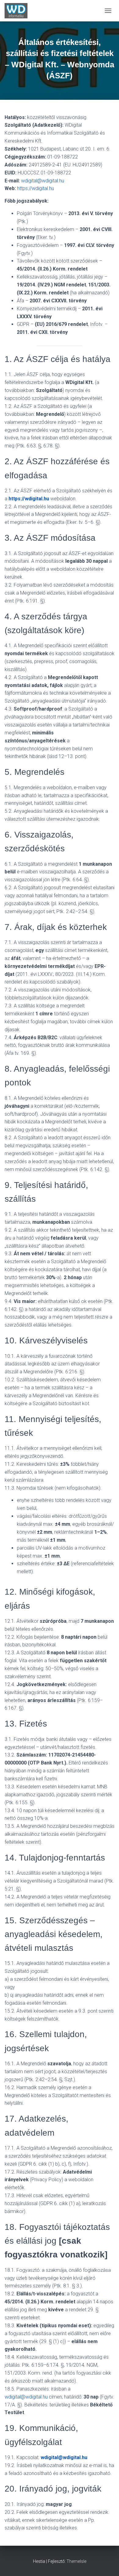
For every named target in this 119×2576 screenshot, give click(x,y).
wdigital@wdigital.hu (43, 181)
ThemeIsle (76, 2561)
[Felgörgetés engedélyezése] (107, 2564)
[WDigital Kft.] (18, 11)
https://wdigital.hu (36, 188)
